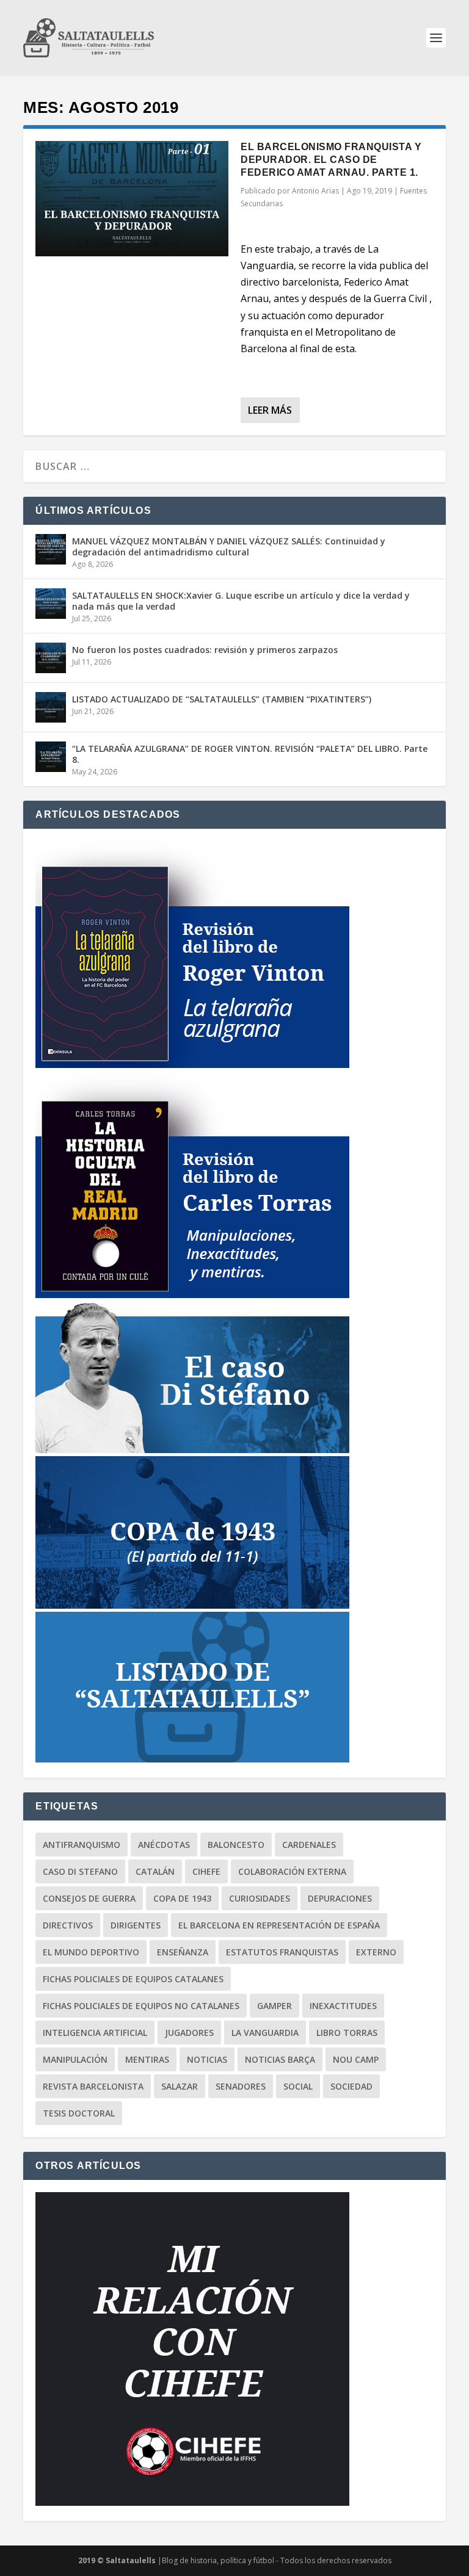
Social (298, 2086)
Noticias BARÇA (280, 2059)
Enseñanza (183, 1952)
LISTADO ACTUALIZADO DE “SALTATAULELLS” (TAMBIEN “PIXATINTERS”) (222, 699)
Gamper (274, 2006)
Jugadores (189, 2033)
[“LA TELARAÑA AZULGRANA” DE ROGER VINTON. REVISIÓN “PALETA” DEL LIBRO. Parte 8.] (51, 757)
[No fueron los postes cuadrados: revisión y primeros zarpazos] (51, 658)
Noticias (207, 2059)
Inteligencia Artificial (95, 2033)
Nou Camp (356, 2059)
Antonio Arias (315, 191)
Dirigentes (136, 1925)
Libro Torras (347, 2033)
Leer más (270, 410)
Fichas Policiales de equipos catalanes (133, 1979)
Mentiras (147, 2059)
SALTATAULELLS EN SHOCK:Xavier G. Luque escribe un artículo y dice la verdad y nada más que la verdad (241, 601)
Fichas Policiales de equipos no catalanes (141, 2006)
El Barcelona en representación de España (279, 1925)
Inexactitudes (343, 2006)
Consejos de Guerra (89, 1898)
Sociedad (351, 2086)
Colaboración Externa (292, 1871)
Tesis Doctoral (79, 2113)
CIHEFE (206, 1871)
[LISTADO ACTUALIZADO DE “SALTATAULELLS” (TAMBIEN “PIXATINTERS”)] (51, 707)
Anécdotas (164, 1845)
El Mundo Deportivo (91, 1952)
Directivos (68, 1925)
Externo (376, 1952)
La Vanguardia (265, 2033)
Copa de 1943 (182, 1898)
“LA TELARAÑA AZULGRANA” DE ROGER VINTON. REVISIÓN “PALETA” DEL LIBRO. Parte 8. (250, 754)
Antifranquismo (82, 1845)
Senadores (241, 2086)
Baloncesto (236, 1845)
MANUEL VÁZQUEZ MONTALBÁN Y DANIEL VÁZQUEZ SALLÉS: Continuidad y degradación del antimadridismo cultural (229, 547)
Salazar (180, 2086)
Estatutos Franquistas (282, 1952)
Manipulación (75, 2059)
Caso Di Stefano (80, 1871)
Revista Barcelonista (93, 2086)
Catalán (155, 1871)
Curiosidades (260, 1898)
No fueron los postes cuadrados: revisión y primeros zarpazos (205, 650)
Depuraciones (340, 1898)
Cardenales (309, 1845)
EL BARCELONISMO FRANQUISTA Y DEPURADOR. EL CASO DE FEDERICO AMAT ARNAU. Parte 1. (331, 160)
